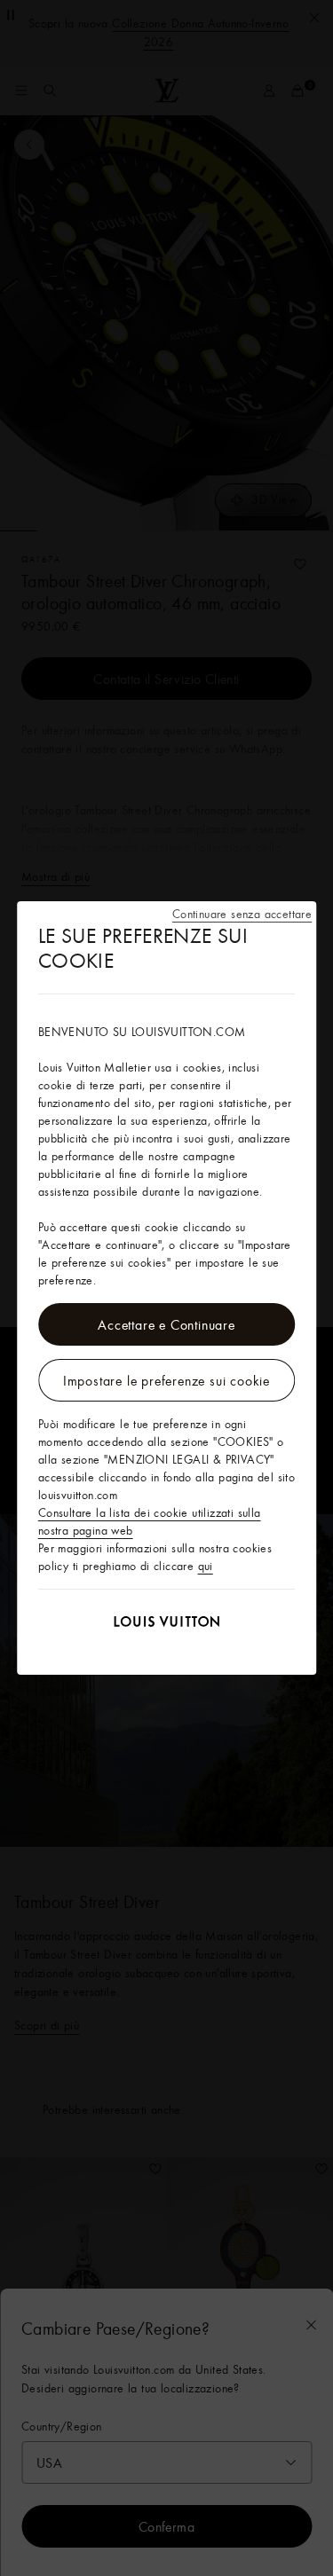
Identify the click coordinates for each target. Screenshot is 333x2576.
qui (206, 1566)
